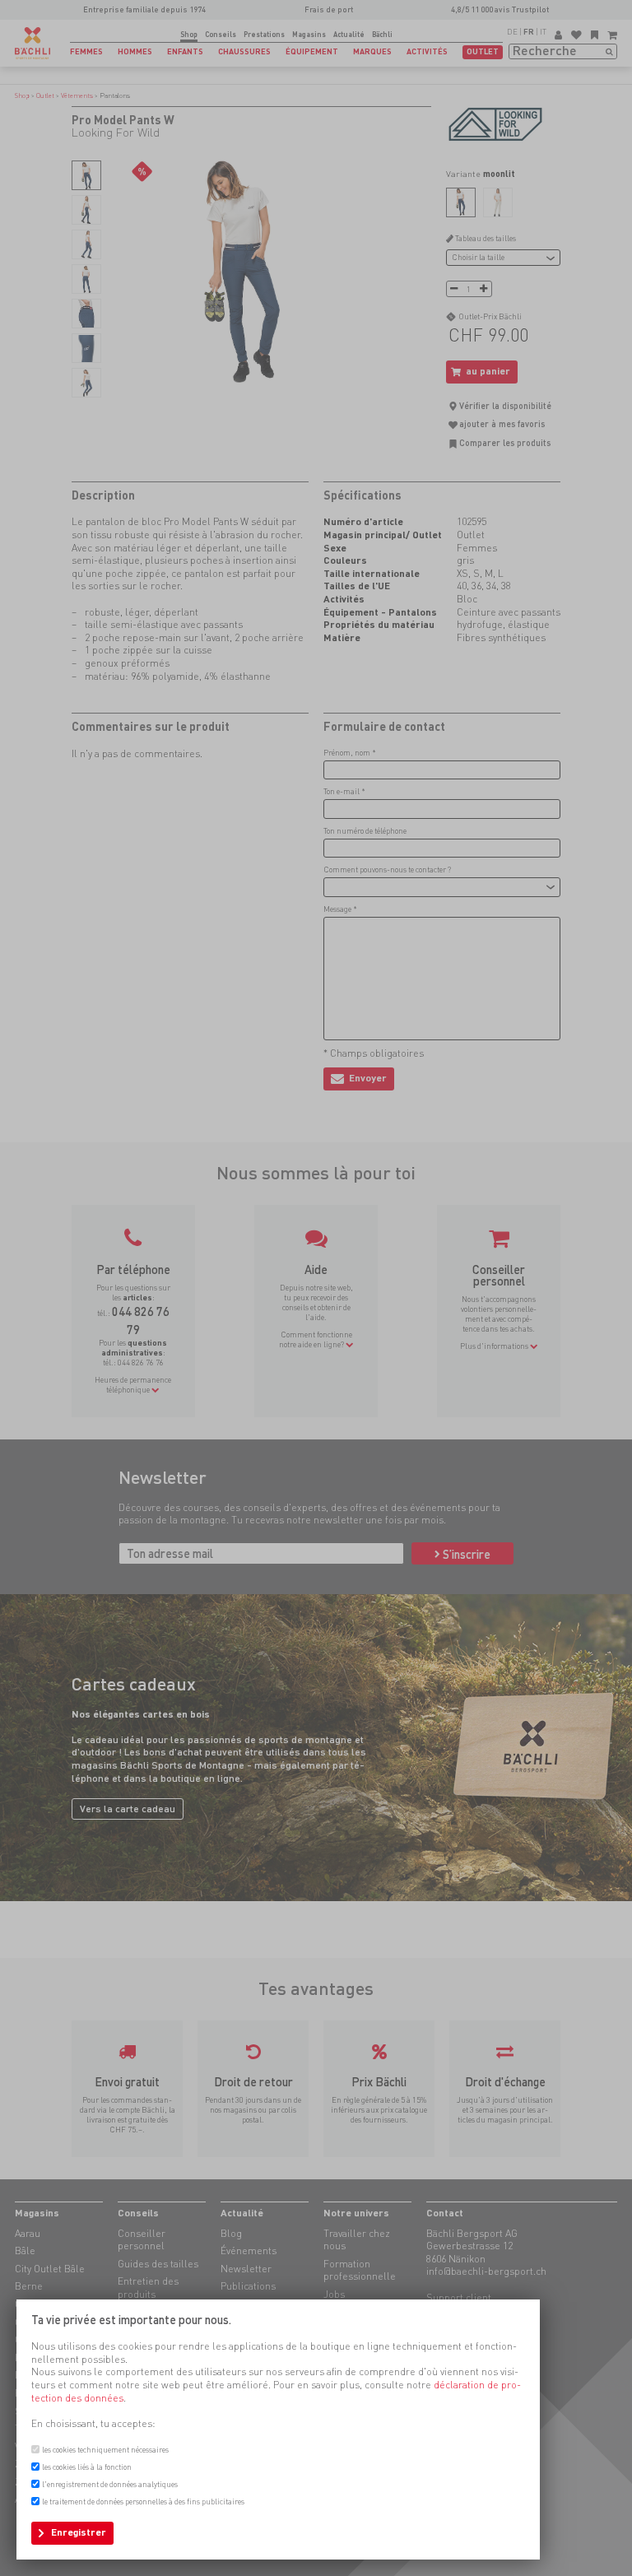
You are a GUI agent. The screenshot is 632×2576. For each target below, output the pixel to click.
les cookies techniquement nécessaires (105, 2450)
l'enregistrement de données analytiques (110, 2484)
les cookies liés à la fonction (87, 2467)
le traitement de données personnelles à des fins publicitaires (143, 2502)
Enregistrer (79, 2532)
